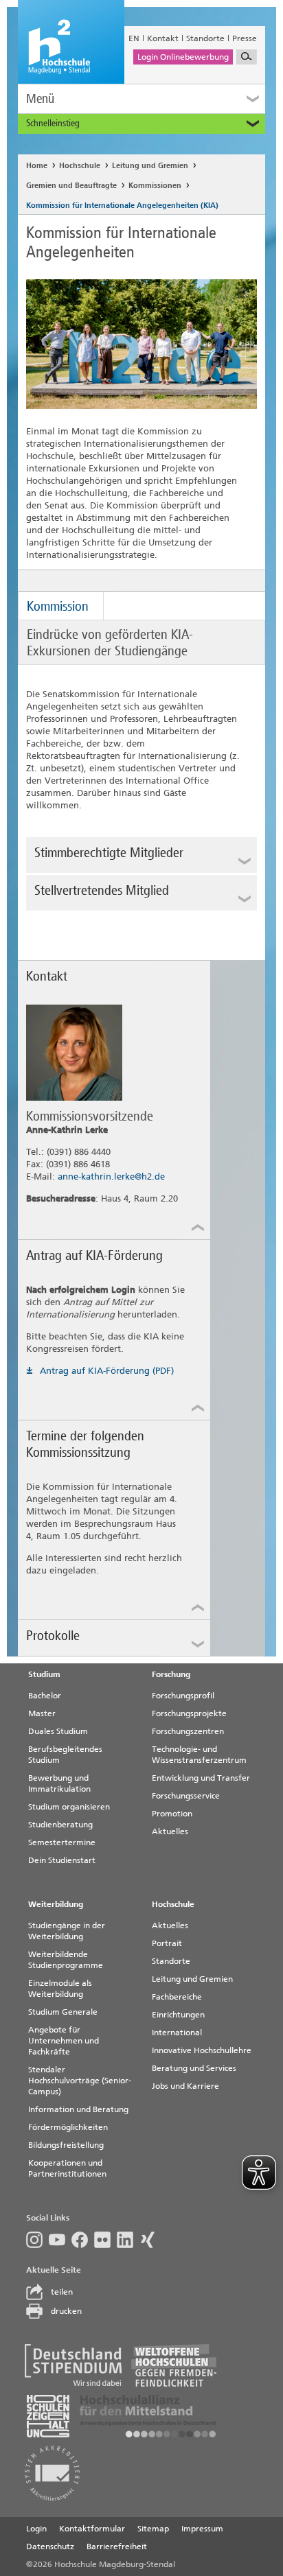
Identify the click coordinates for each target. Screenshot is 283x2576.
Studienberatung (60, 1825)
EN (134, 38)
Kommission (58, 606)
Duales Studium (58, 1731)
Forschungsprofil (183, 1696)
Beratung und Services (194, 2068)
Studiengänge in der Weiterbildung (67, 1931)
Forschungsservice (186, 1796)
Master (42, 1713)
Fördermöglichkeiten (68, 2127)
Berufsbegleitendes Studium (65, 1755)
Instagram (37, 2240)
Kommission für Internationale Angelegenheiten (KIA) (122, 206)
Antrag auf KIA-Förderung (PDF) (107, 1371)
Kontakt (163, 38)
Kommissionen (155, 186)
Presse (245, 38)
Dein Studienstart (62, 1860)
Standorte (205, 38)
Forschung (171, 1674)
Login (36, 2529)
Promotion (172, 1814)
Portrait (167, 1943)
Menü (40, 98)
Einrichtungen (178, 2015)
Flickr (105, 2240)
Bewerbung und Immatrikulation (59, 1783)
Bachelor (45, 1696)
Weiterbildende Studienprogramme (66, 1960)
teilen (62, 2292)
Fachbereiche (177, 1997)
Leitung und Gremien (150, 166)
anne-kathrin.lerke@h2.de (111, 1176)
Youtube (60, 2240)
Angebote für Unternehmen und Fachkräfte (64, 2041)
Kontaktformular (92, 2529)
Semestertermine (62, 1842)
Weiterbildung (56, 1904)
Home (37, 166)
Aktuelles (170, 1831)
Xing (151, 2240)
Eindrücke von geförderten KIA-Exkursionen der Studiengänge (110, 642)
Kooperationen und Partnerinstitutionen (67, 2168)
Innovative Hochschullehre (202, 2050)
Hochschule (80, 166)
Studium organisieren (69, 1807)
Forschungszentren (188, 1731)
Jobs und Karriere (185, 2086)
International (177, 2033)
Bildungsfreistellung (66, 2145)
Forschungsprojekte (189, 1713)
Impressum (202, 2529)
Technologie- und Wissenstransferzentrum (199, 1755)
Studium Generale (63, 2012)
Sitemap (153, 2529)
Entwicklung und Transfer (201, 1778)
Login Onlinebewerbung (183, 57)
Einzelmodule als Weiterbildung (60, 1989)
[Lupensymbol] (247, 57)
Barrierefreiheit (117, 2546)
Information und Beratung (78, 2109)
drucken (66, 2311)
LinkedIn (128, 2240)
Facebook (83, 2240)
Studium (44, 1674)
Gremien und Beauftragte (71, 186)
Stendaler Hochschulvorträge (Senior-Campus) (80, 2081)
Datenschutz (50, 2546)
